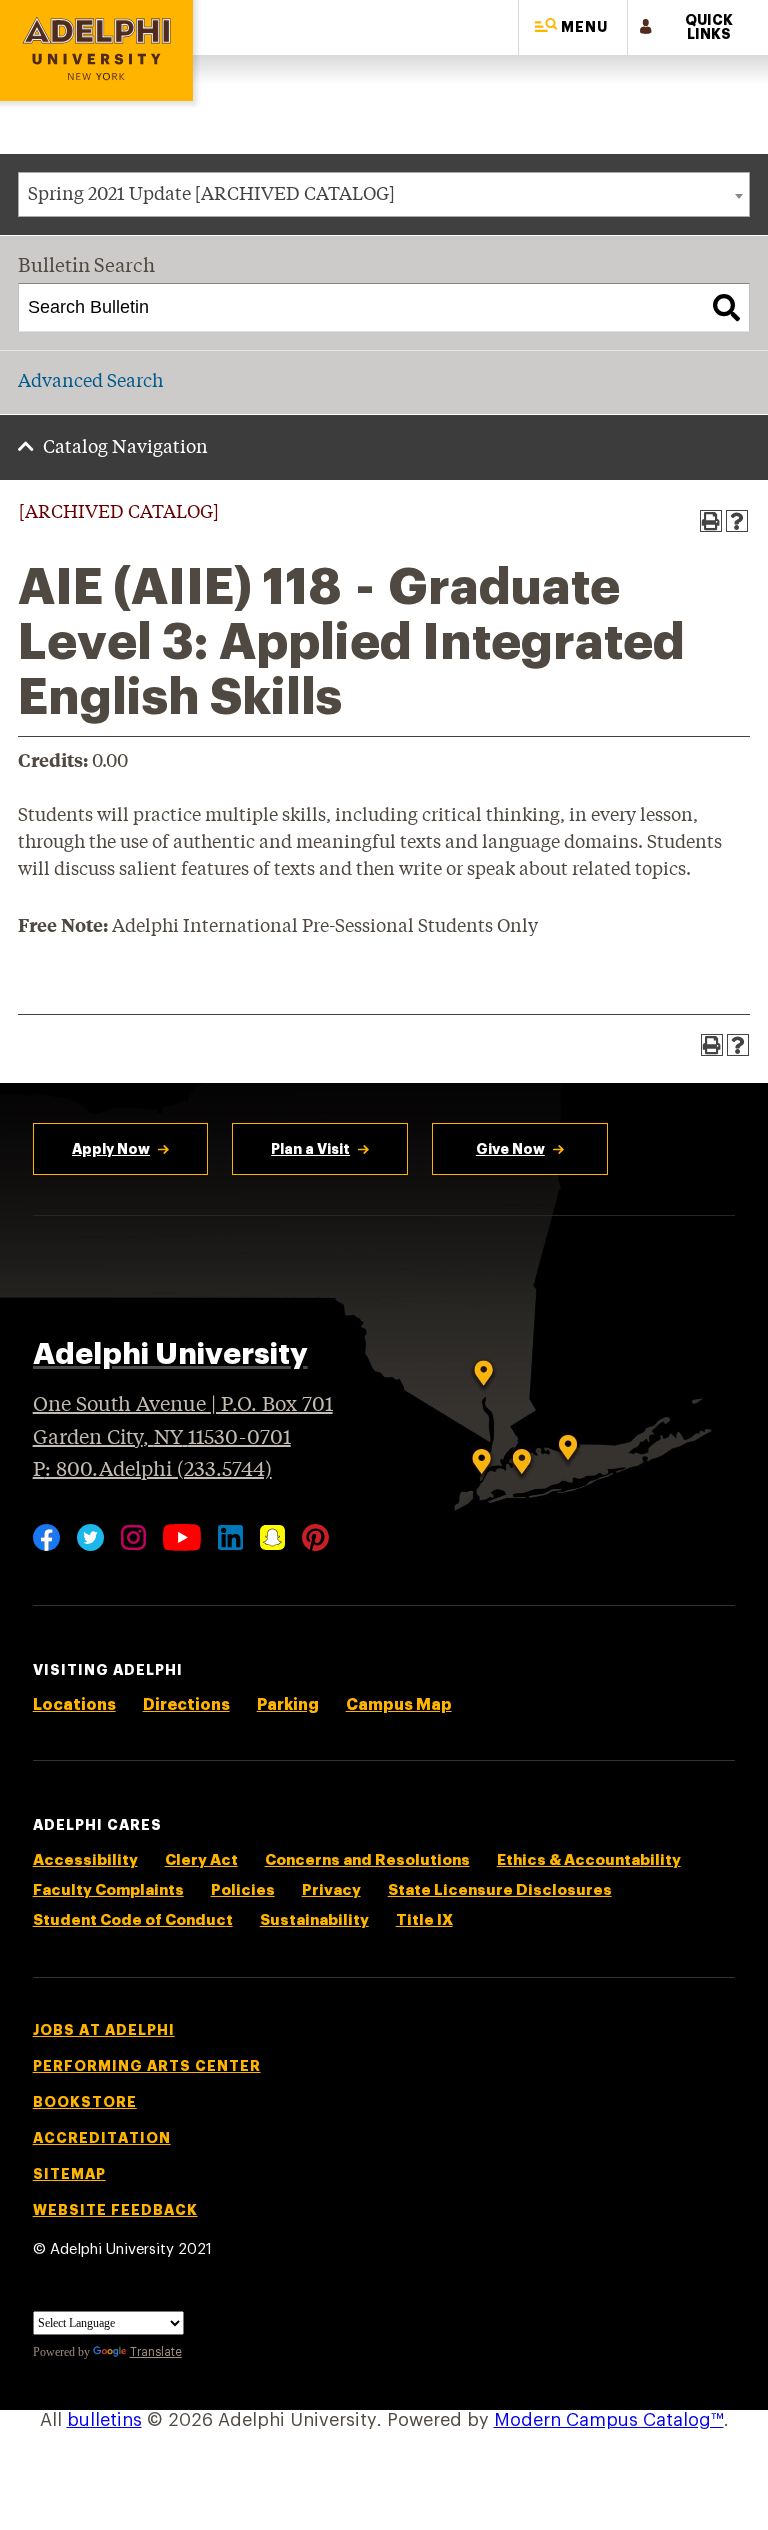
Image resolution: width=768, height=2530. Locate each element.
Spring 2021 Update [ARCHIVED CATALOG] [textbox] (211, 195)
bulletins (104, 2420)
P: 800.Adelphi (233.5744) (152, 1470)
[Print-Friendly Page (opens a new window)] (711, 521)
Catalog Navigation (125, 448)
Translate (156, 2352)
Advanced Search (90, 382)
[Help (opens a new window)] (737, 521)
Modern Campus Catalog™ (609, 2420)
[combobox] (384, 194)
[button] (573, 27)
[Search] (726, 308)
